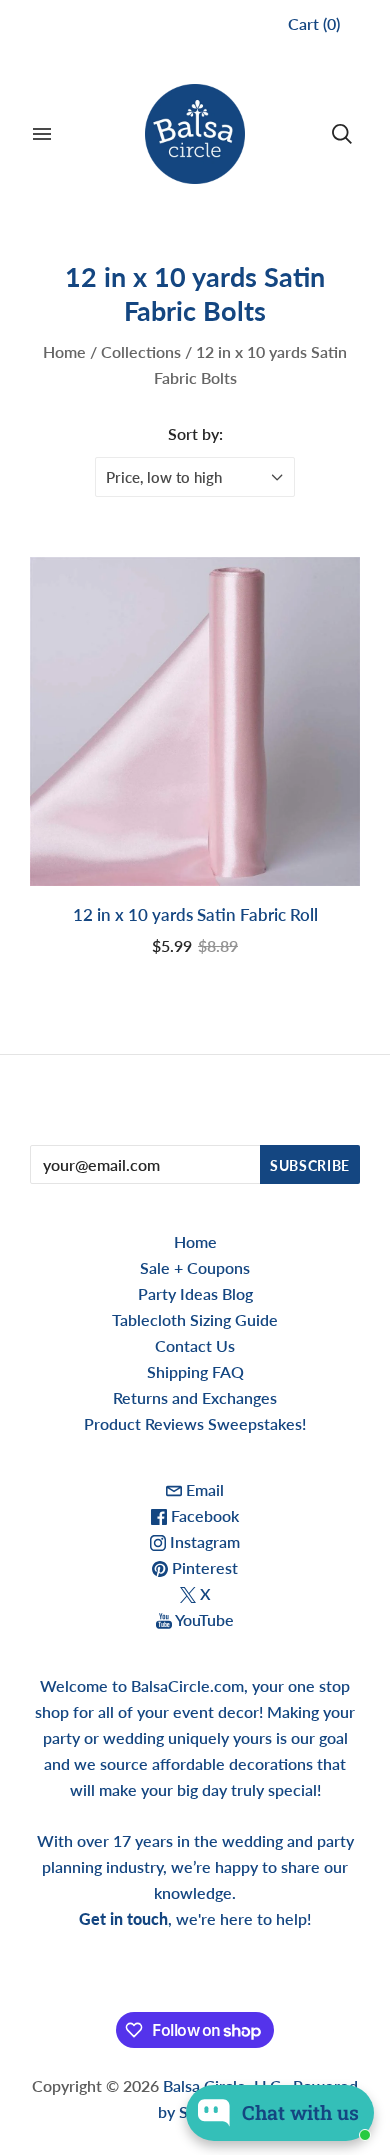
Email (203, 1489)
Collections (141, 351)
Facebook (203, 1515)
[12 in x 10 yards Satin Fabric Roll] (195, 722)
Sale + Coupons (195, 1267)
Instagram (203, 1541)
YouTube (203, 1619)
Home (64, 351)
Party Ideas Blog (195, 1293)
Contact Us (195, 1345)
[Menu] (42, 134)
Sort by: (195, 433)
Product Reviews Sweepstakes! (195, 1423)
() (314, 23)
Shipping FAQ (195, 1371)
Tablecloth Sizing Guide (195, 1319)
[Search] (342, 134)
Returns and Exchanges (195, 1397)
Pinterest (203, 1567)
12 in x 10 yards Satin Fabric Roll (195, 914)
